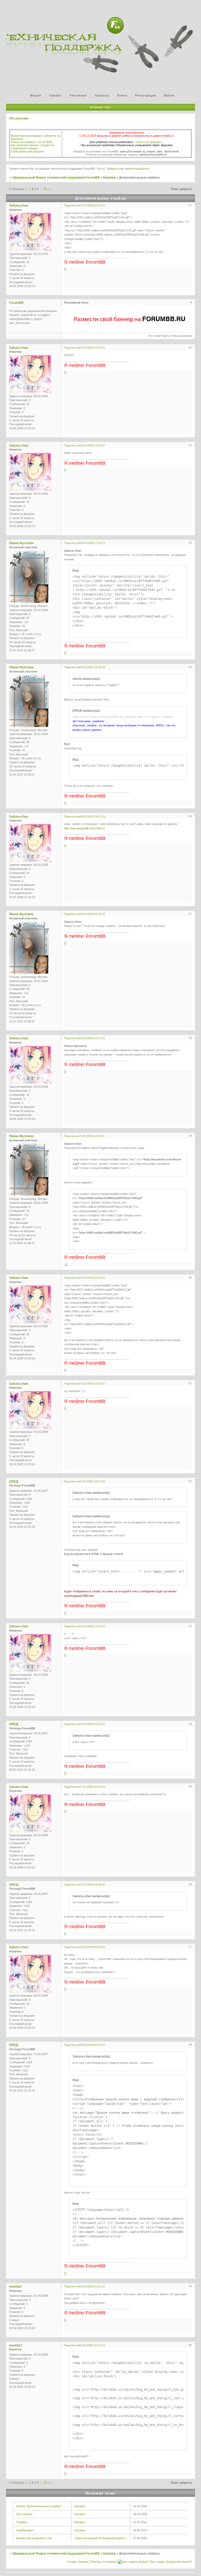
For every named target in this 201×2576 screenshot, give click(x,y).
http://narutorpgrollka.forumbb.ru (85, 828)
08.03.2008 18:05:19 (92, 667)
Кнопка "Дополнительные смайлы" (39, 2506)
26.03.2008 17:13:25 (92, 1626)
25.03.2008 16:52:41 (92, 1384)
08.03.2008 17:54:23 (92, 543)
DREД (14, 1481)
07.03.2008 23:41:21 (92, 348)
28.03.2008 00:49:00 (92, 1947)
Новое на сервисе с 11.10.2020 (32, 142)
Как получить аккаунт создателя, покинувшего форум (33, 147)
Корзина (109, 178)
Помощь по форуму (104, 2562)
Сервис (55, 95)
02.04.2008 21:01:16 (92, 2286)
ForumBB (16, 303)
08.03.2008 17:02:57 (92, 445)
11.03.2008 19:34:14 (92, 1136)
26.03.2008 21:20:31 (92, 1724)
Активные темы (100, 107)
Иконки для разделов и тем (34, 2538)
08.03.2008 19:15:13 (92, 816)
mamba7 (16, 2287)
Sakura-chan (19, 206)
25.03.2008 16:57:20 (92, 1481)
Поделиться (72, 205)
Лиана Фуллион (21, 543)
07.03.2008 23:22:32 (92, 205)
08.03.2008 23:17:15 (92, 1038)
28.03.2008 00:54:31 (92, 2045)
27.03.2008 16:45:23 (92, 1787)
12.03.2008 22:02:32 (92, 1278)
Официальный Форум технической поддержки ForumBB (56, 178)
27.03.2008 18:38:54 (92, 1885)
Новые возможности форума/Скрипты (100, 2538)
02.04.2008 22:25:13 (92, 2345)
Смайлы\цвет (25, 2530)
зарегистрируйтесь (137, 169)
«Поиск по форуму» (149, 142)
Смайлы (21, 2522)
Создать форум (77, 2562)
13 (45, 189)
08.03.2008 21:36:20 (92, 914)
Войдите (113, 169)
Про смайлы (24, 2514)
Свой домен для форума (27, 151)
